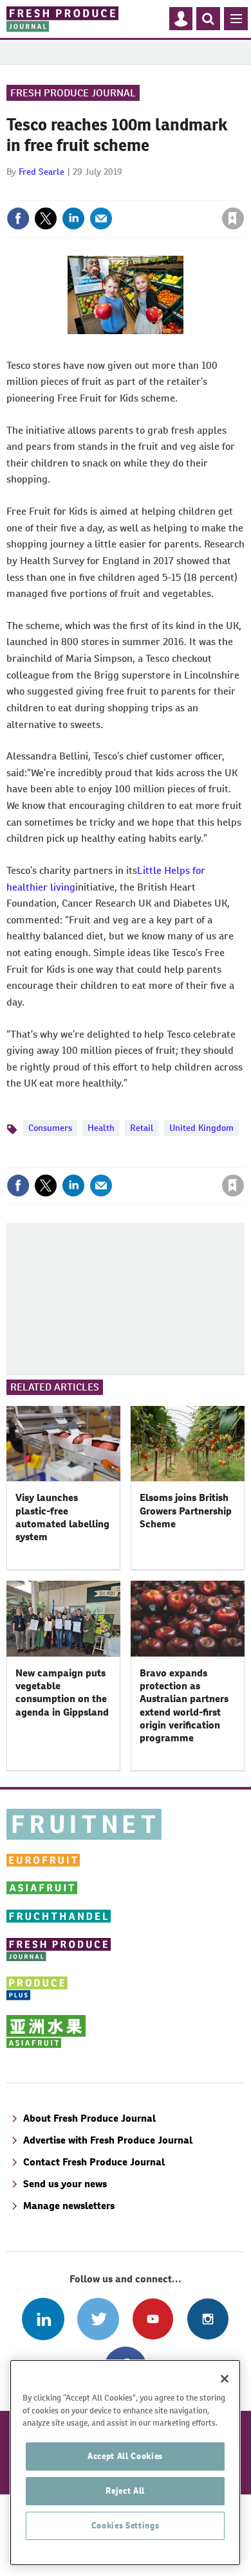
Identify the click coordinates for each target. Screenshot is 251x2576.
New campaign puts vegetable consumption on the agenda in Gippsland (62, 1692)
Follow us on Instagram (208, 2319)
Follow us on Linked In (43, 2319)
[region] (125, 2463)
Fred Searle (42, 172)
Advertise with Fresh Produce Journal (108, 2140)
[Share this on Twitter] (46, 218)
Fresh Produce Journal (73, 93)
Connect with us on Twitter (98, 2319)
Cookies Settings (126, 2526)
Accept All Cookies (125, 2456)
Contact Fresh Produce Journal (94, 2162)
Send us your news (65, 2184)
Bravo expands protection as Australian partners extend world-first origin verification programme (184, 1705)
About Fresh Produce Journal (89, 2118)
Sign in (79, 191)
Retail (142, 1128)
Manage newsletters (69, 2206)
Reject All (125, 2491)
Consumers (50, 1128)
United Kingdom (201, 1128)
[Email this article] (101, 218)
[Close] (225, 2379)
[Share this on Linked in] (73, 218)
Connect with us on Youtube (153, 2319)
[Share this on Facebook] (18, 218)
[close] (243, 191)
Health (101, 1128)
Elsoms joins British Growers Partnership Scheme (186, 1511)
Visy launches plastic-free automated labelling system (62, 1517)
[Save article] (233, 218)
